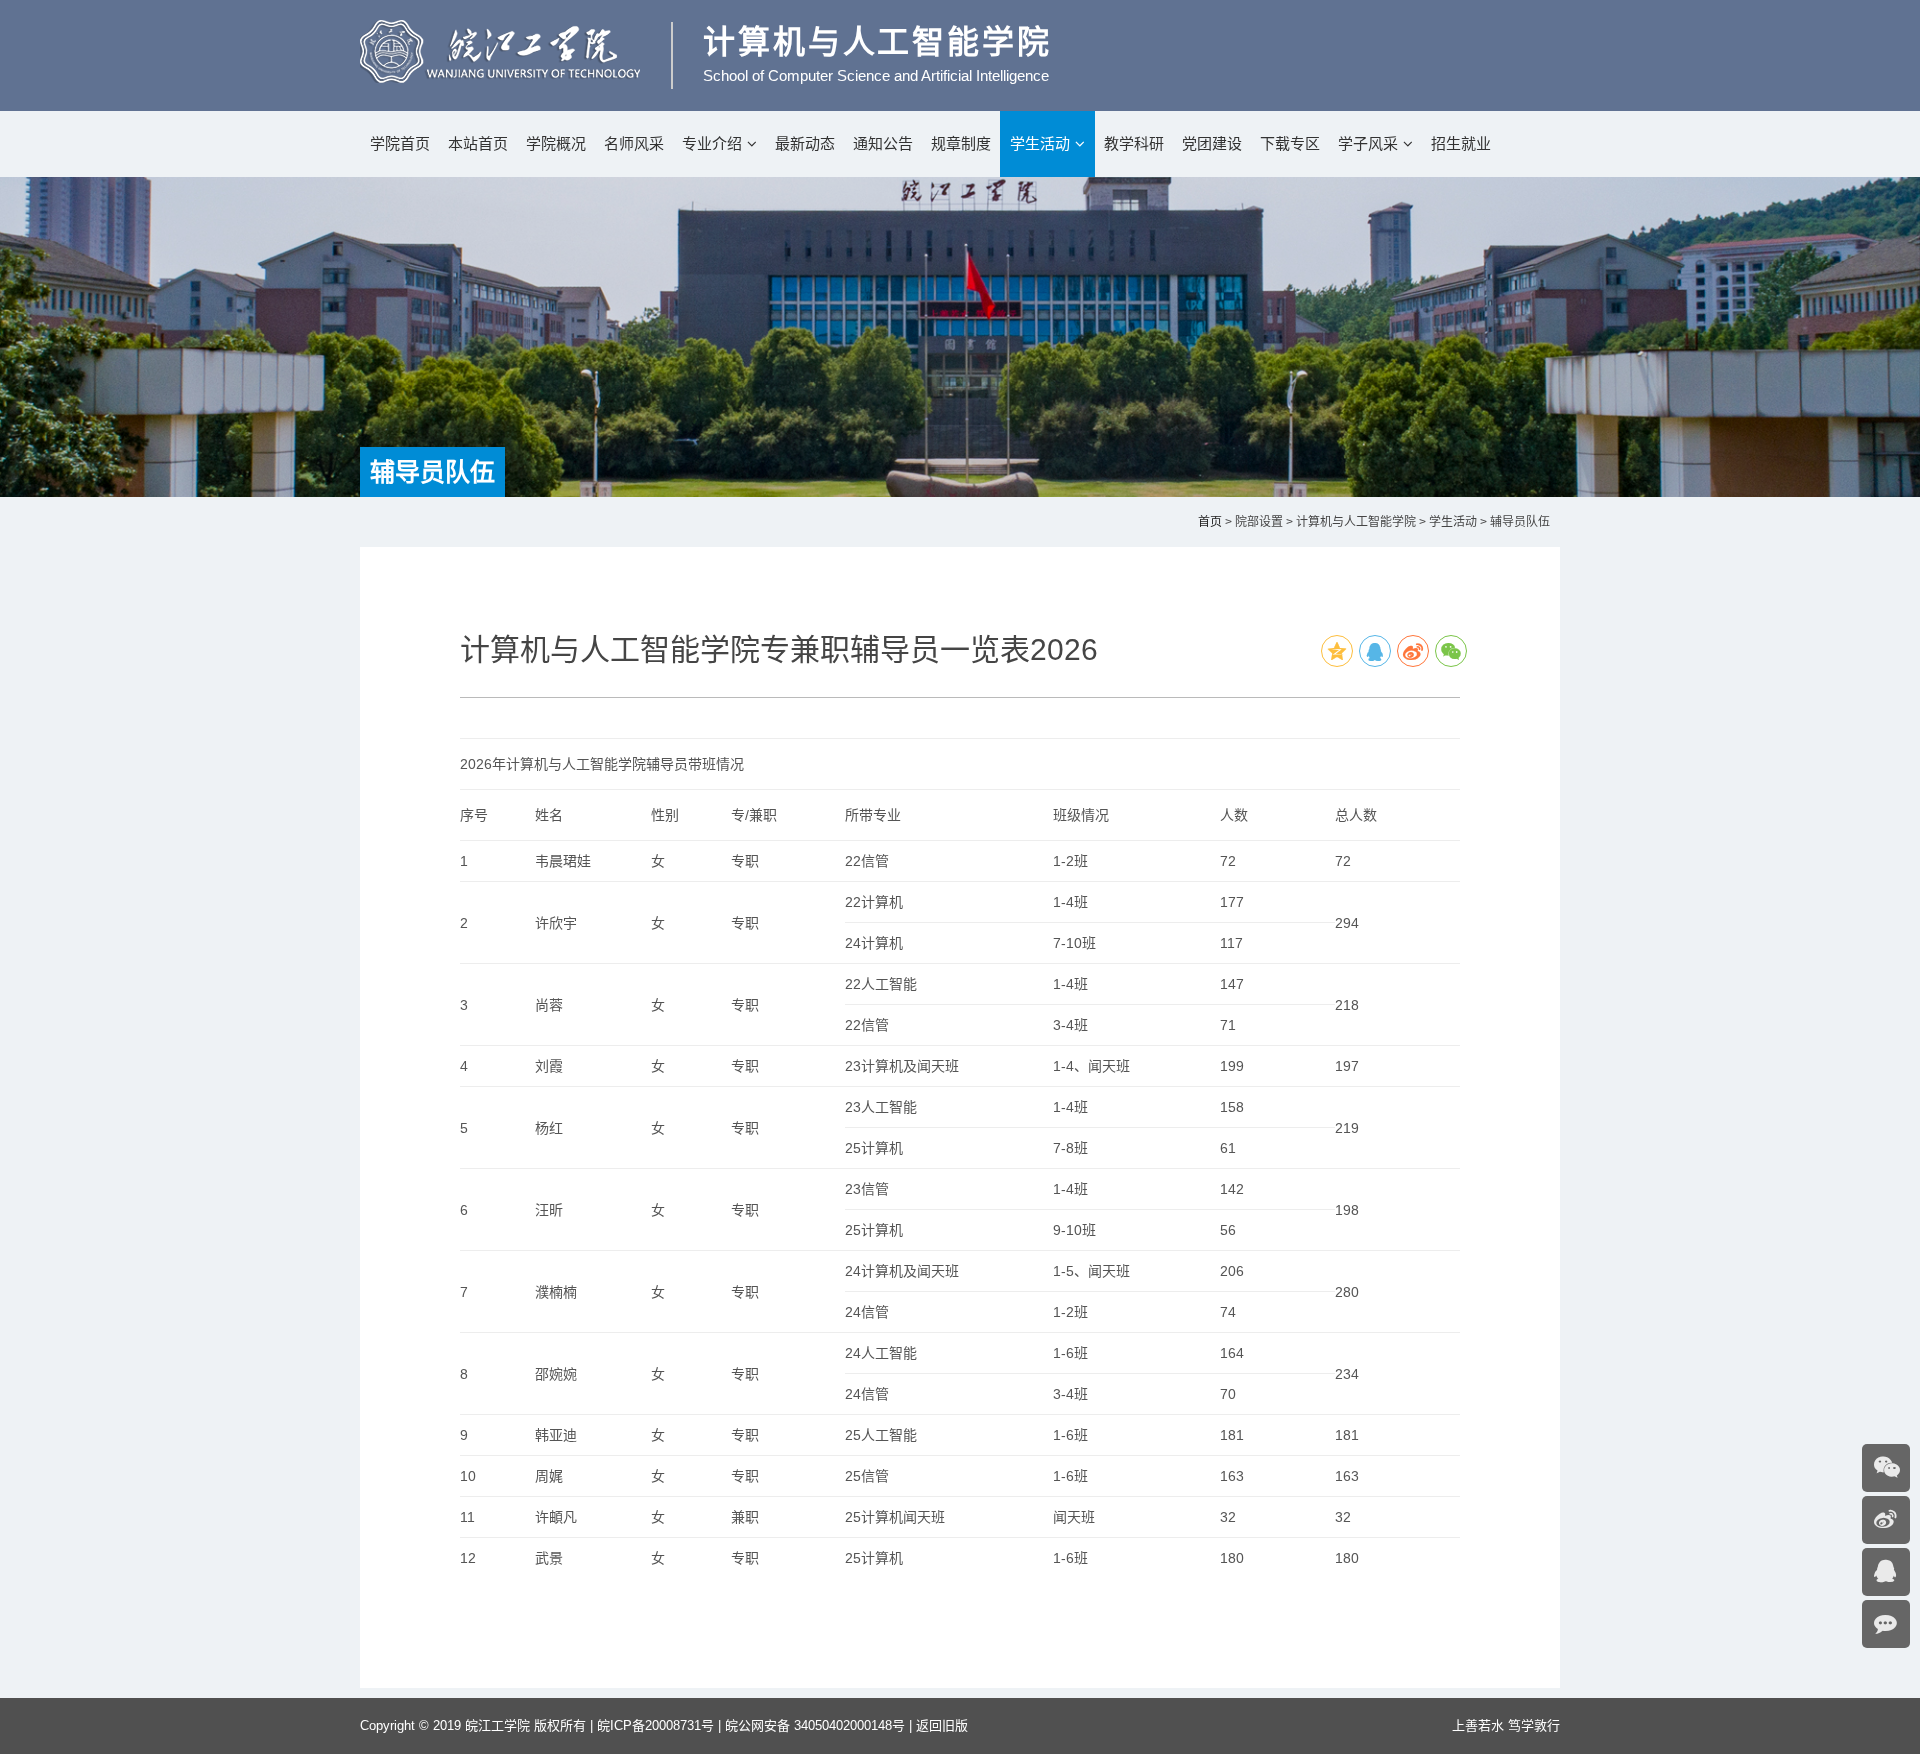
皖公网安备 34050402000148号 (815, 1725)
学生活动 (1040, 143)
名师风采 (634, 143)
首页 (1210, 522)
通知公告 (883, 143)
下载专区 (1290, 143)
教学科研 (1134, 143)
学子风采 (1368, 143)
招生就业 (1461, 143)
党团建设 (1212, 143)
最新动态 (805, 143)
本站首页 (478, 143)
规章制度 (961, 143)
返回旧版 (942, 1725)
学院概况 (556, 143)
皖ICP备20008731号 (655, 1725)
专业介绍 (712, 143)
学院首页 (400, 143)
